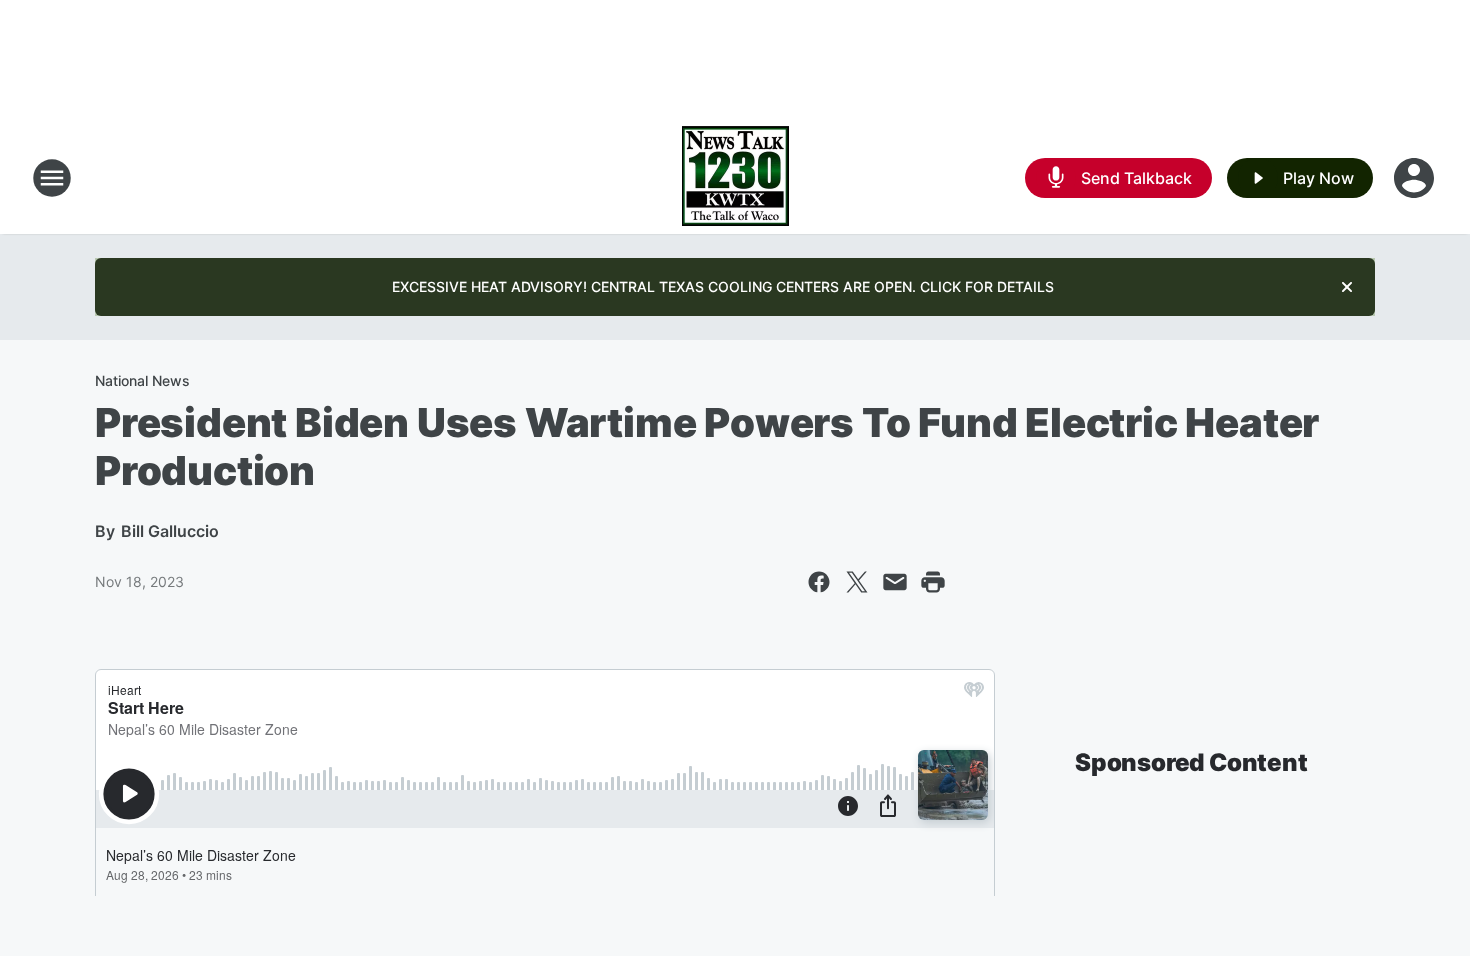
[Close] (1347, 287)
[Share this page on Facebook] (819, 582)
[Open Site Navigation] (52, 178)
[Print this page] (933, 582)
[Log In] (1416, 178)
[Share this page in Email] (895, 582)
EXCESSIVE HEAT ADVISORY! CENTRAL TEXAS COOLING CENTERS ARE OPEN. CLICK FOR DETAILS (723, 286)
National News (142, 380)
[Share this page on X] (857, 582)
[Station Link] (735, 178)
